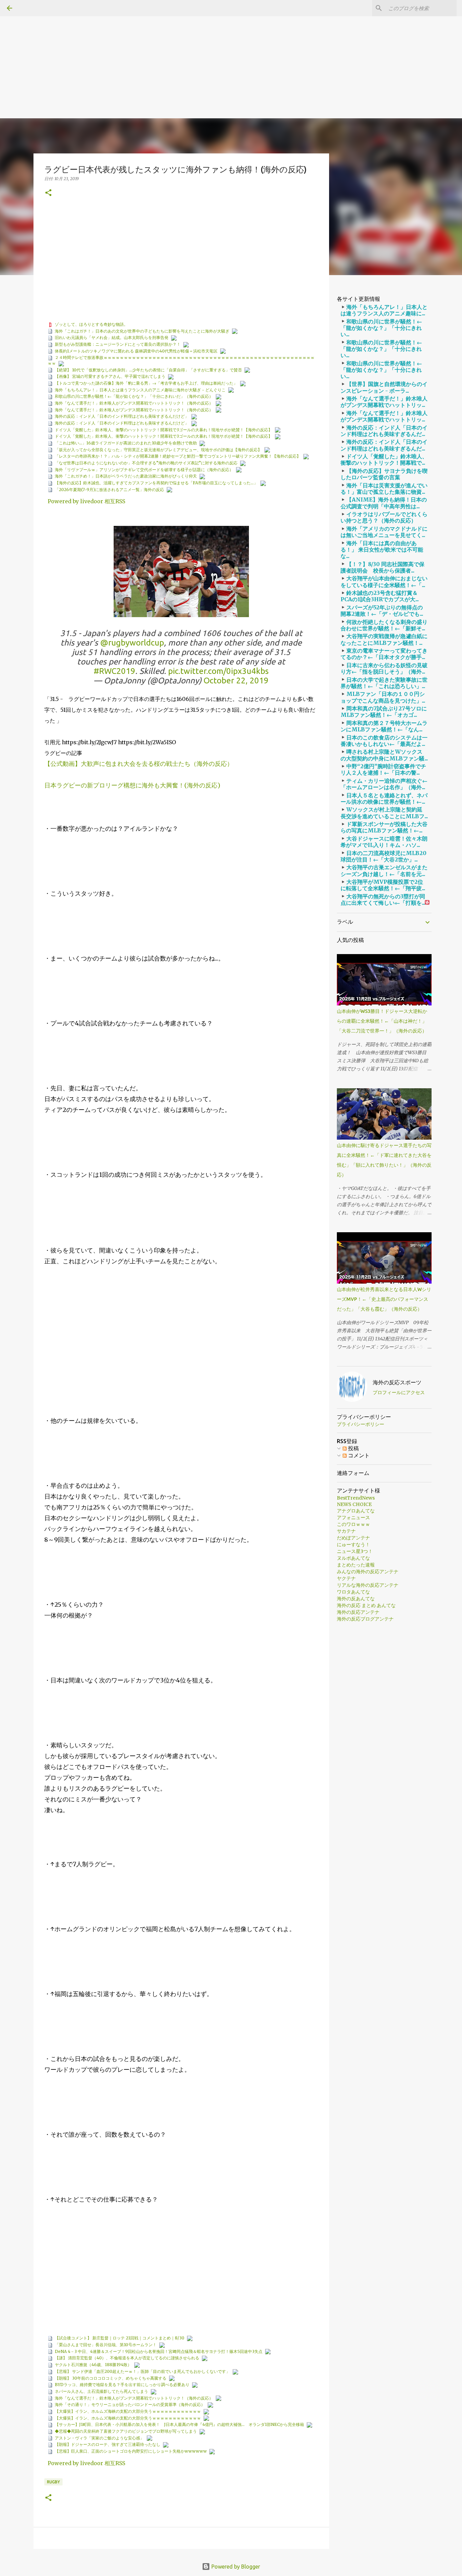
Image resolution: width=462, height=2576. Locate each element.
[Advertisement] (203, 47)
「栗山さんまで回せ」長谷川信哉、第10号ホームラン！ (106, 2345)
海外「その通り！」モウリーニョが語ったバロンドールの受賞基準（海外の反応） (130, 2404)
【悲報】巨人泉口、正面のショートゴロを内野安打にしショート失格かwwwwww (131, 2451)
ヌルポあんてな (353, 1558)
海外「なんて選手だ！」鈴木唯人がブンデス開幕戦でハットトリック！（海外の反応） (134, 403)
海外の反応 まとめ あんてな (366, 1605)
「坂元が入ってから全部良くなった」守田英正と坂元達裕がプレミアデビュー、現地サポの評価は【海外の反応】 (158, 450)
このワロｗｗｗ (353, 1524)
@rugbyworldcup (132, 643)
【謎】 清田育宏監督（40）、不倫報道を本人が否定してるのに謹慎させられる (127, 2358)
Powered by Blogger (235, 2567)
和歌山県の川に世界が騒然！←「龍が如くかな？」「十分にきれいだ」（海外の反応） (134, 396)
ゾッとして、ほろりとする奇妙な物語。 (91, 324)
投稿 (353, 1448)
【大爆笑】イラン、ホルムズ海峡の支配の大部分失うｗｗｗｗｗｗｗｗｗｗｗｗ (128, 2411)
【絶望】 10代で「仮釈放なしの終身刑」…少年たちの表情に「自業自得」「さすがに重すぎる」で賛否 (148, 370)
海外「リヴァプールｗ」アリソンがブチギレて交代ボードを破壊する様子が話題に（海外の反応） (144, 470)
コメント (358, 1455)
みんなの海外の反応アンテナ (368, 1572)
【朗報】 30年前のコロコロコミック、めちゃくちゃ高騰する (111, 2378)
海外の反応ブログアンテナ (365, 1619)
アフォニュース (353, 1517)
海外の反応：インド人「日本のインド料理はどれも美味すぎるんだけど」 (122, 416)
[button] (48, 193)
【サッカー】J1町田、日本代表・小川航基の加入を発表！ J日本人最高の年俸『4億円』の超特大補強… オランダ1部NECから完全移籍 (179, 2424)
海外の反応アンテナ (358, 1612)
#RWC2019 (114, 671)
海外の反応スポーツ (397, 1382)
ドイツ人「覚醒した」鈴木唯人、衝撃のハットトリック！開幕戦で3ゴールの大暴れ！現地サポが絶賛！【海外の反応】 (164, 430)
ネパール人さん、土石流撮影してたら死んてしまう (101, 2391)
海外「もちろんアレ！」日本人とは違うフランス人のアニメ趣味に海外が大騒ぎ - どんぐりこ (140, 390)
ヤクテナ (346, 1578)
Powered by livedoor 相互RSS (86, 501)
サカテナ (346, 1531)
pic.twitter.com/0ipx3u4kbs (218, 671)
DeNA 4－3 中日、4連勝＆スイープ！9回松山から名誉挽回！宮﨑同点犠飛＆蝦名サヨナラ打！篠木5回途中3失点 (159, 2351)
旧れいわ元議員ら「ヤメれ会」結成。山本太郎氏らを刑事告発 (112, 337)
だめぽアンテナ (353, 1538)
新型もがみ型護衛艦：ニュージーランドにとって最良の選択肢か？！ (118, 344)
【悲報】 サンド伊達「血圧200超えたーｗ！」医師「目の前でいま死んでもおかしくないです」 (142, 2371)
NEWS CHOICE (354, 1504)
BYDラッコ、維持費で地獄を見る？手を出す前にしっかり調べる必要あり (122, 2385)
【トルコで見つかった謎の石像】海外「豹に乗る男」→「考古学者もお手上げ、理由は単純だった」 (146, 383)
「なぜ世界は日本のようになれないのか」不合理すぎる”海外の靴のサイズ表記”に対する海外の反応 (146, 463)
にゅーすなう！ (353, 1545)
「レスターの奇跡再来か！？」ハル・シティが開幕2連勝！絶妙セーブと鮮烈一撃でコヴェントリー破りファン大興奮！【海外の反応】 (178, 456)
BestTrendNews (356, 1498)
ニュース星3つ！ (355, 1551)
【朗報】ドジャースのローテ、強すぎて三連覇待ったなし (108, 2444)
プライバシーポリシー (361, 1424)
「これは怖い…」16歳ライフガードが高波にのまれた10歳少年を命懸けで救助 (126, 443)
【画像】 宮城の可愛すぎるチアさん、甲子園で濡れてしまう (110, 376)
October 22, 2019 (236, 681)
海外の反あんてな (356, 1599)
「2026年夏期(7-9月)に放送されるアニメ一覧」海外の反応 (109, 490)
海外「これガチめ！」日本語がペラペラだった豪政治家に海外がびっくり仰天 (126, 476)
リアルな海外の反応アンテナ (368, 1585)
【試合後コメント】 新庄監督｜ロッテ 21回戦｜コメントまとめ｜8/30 (120, 2338)
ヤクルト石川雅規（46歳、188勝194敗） (93, 2365)
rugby (53, 2482)
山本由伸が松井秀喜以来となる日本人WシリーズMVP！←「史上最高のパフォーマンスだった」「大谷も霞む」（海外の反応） (384, 1299)
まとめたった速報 (356, 1565)
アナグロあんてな (356, 1511)
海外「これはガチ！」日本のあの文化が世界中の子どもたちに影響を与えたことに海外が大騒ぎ (142, 331)
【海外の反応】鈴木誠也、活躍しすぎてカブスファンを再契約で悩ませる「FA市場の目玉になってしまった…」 (156, 483)
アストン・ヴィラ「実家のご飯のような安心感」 (99, 2438)
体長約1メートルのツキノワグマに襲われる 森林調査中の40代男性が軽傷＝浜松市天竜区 (136, 351)
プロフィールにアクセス (399, 1392)
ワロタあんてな (353, 1592)
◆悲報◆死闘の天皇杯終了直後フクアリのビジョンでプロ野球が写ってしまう (126, 2431)
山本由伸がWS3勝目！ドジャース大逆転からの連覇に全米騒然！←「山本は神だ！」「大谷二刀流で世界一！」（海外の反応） (382, 1021)
